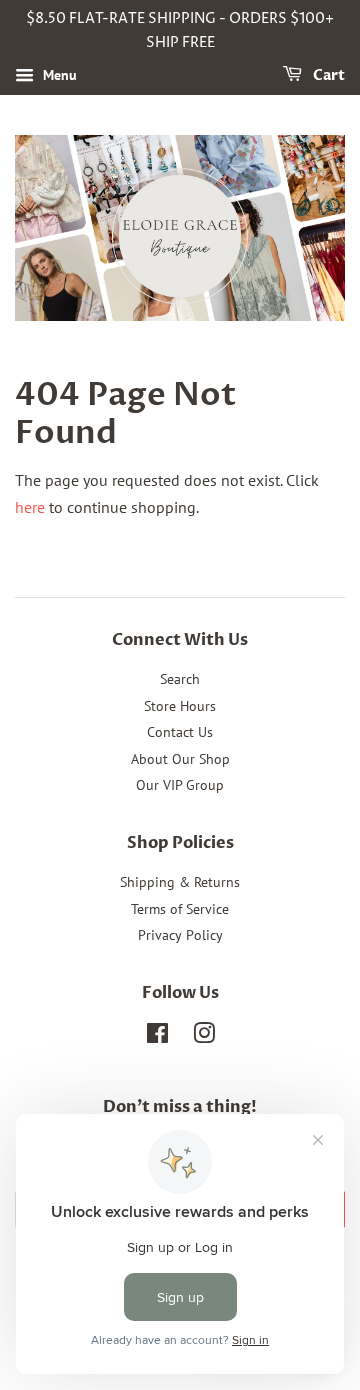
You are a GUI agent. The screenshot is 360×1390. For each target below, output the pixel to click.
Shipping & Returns (180, 882)
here (30, 507)
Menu (58, 75)
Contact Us (180, 732)
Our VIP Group (180, 785)
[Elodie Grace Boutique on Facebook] (157, 1037)
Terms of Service (180, 909)
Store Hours (180, 706)
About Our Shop (180, 759)
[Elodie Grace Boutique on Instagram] (204, 1037)
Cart (327, 75)
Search (180, 679)
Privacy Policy (180, 935)
